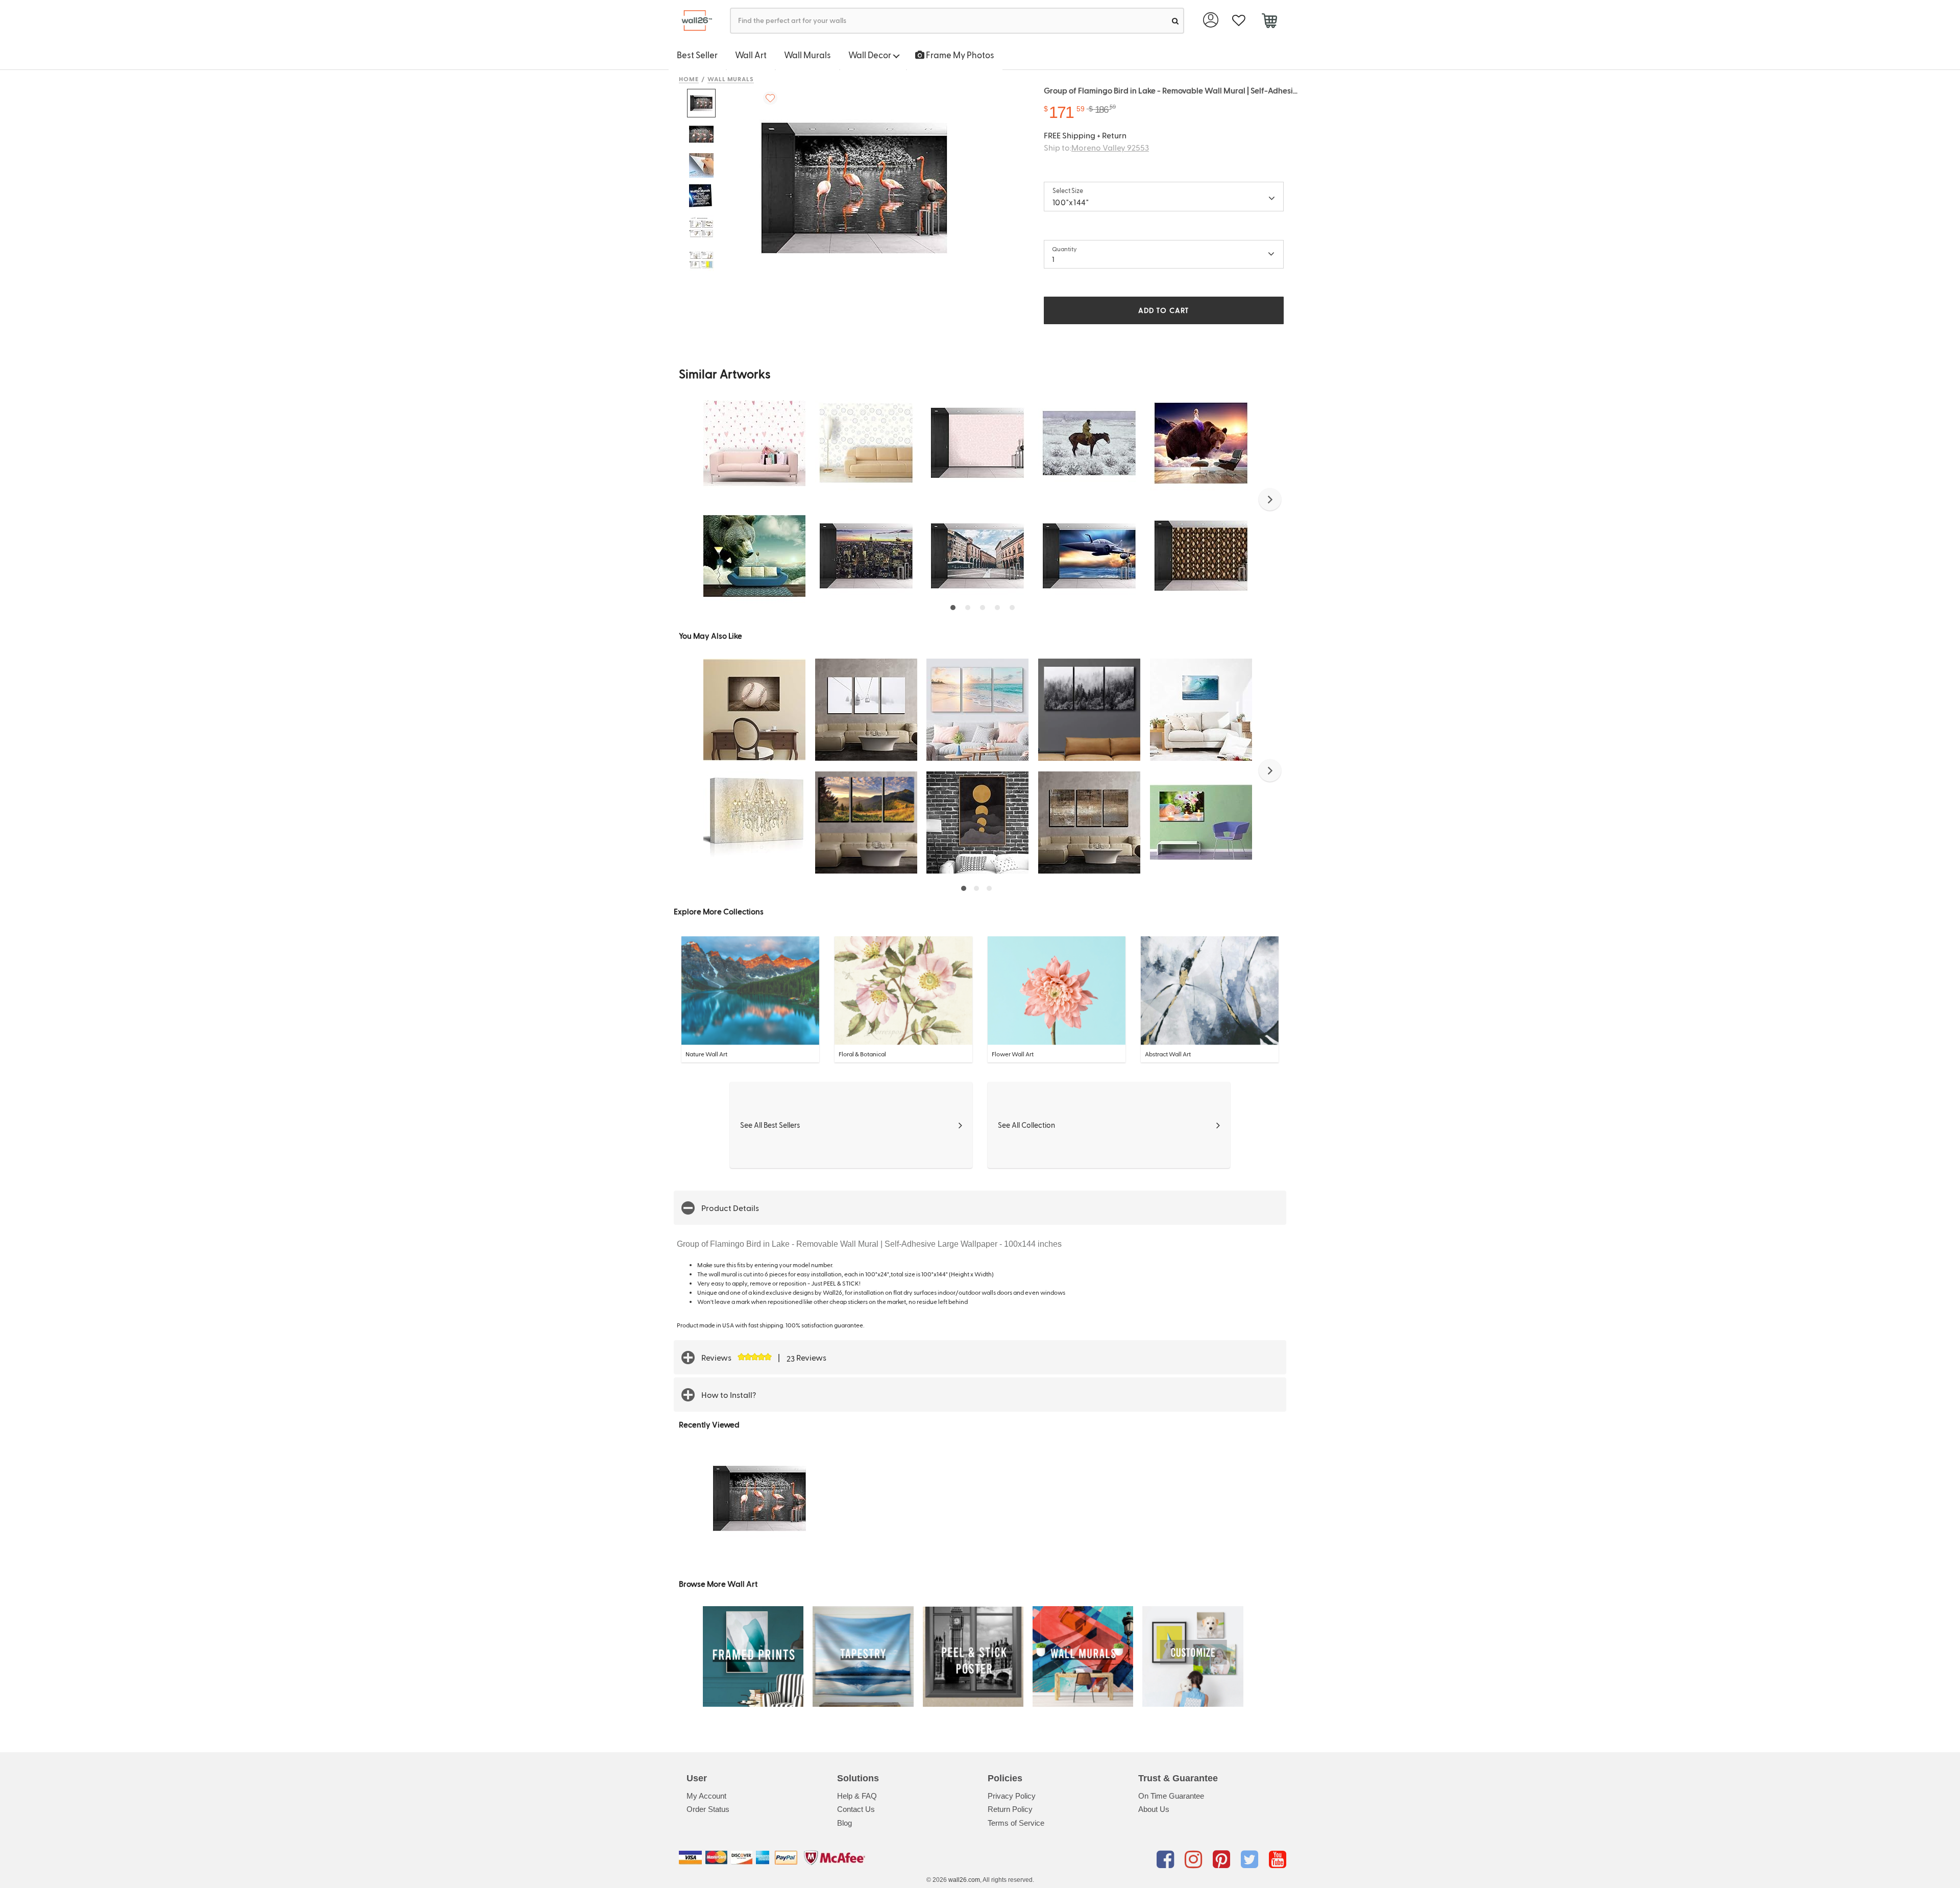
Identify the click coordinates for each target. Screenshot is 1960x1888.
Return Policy (1010, 1809)
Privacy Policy (1012, 1796)
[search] (1175, 21)
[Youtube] (1278, 1859)
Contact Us (856, 1809)
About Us (1154, 1809)
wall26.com (964, 1880)
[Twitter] (1251, 1859)
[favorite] (1239, 21)
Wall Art (751, 55)
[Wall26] (693, 21)
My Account (706, 1796)
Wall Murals (807, 55)
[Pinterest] (1223, 1859)
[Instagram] (1195, 1859)
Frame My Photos (959, 55)
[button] (1270, 499)
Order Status (708, 1809)
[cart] (1269, 22)
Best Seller (697, 55)
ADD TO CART (1164, 310)
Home (689, 79)
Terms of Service (1016, 1823)
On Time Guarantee (1171, 1796)
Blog (844, 1823)
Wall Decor (871, 55)
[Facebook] (1167, 1859)
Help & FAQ (857, 1796)
